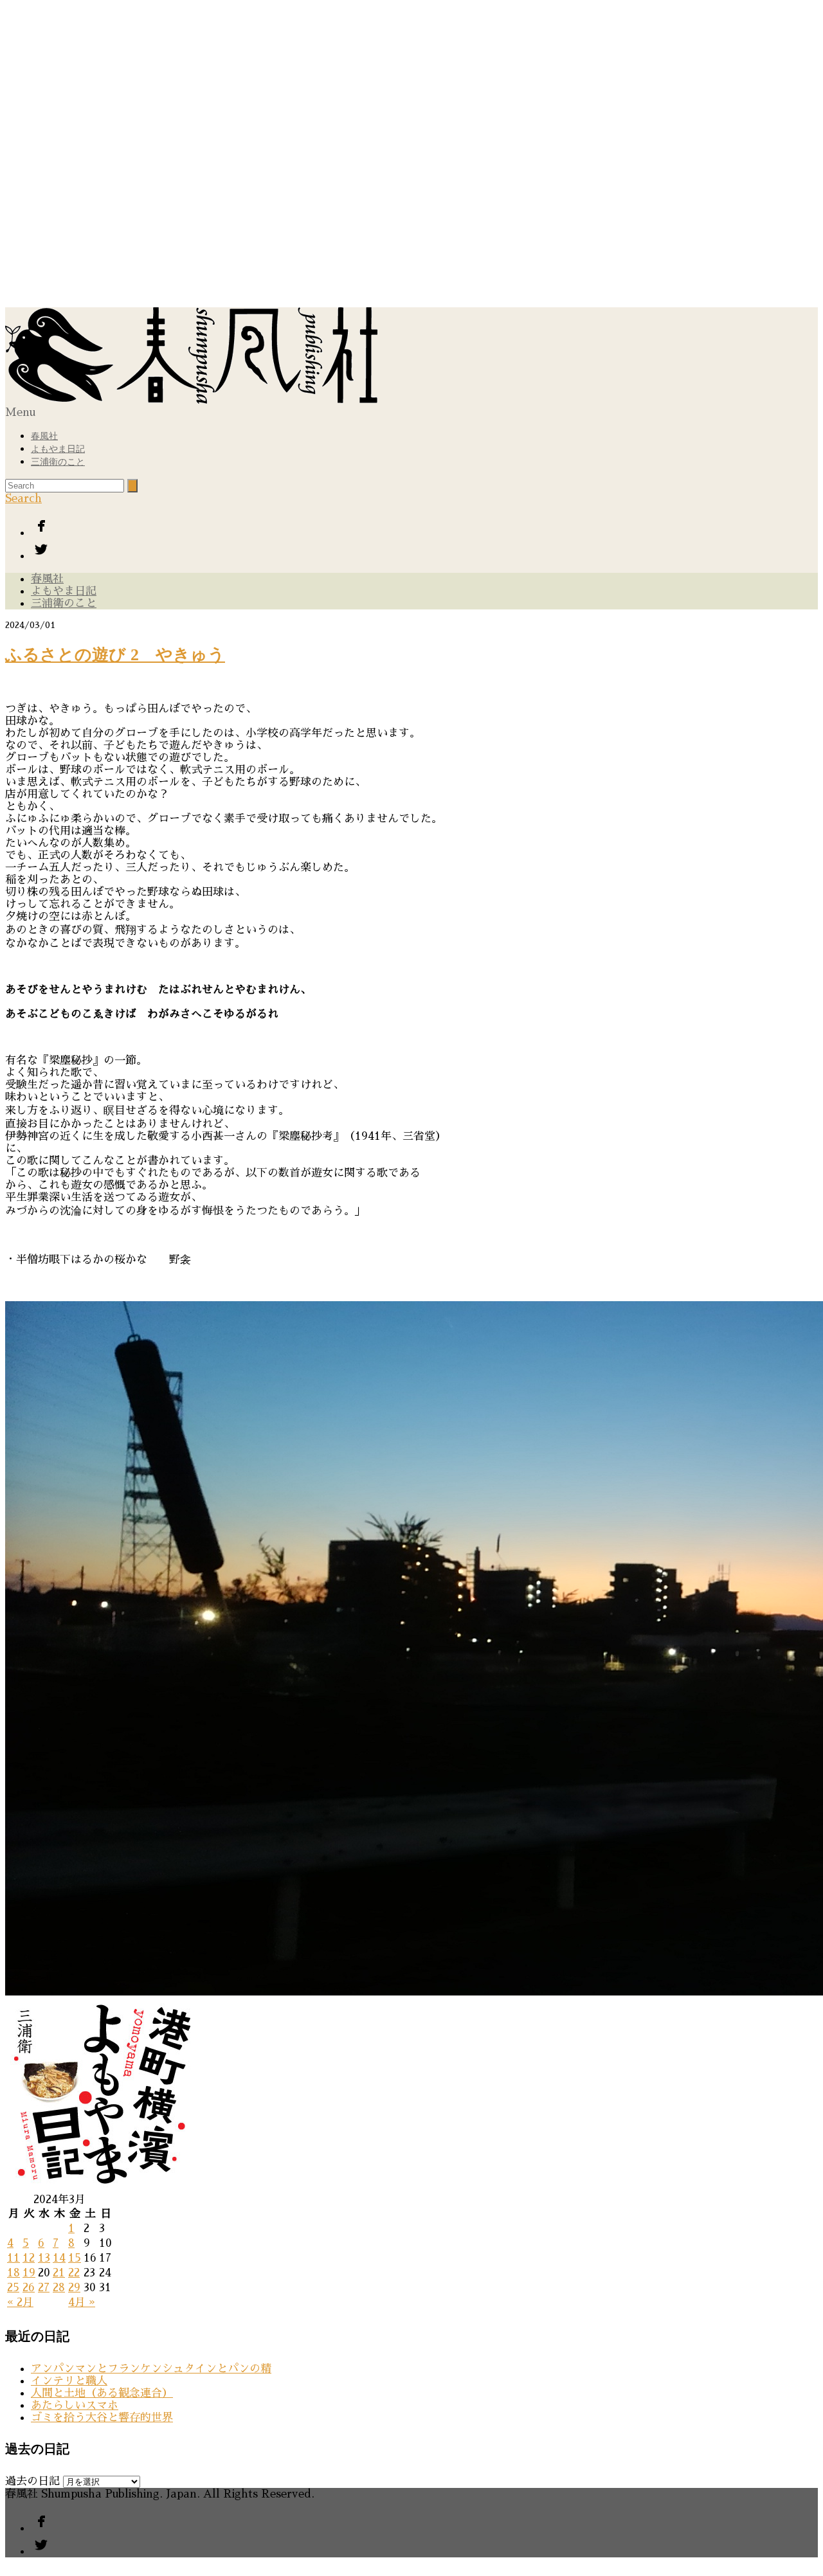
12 (29, 2258)
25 (13, 2288)
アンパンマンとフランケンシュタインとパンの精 (151, 2369)
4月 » (82, 2302)
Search (23, 499)
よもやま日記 (58, 449)
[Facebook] (424, 527)
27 (44, 2288)
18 (14, 2273)
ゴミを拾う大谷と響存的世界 (102, 2418)
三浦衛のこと (58, 462)
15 (75, 2258)
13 (44, 2258)
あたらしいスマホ (75, 2405)
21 (59, 2273)
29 (74, 2288)
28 (59, 2288)
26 (29, 2288)
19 (29, 2273)
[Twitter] (424, 550)
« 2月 (20, 2302)
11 (14, 2258)
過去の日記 (32, 2481)
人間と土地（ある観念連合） (102, 2393)
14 (59, 2258)
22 (74, 2273)
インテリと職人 (69, 2381)
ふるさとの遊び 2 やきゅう (115, 655)
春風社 (44, 436)
